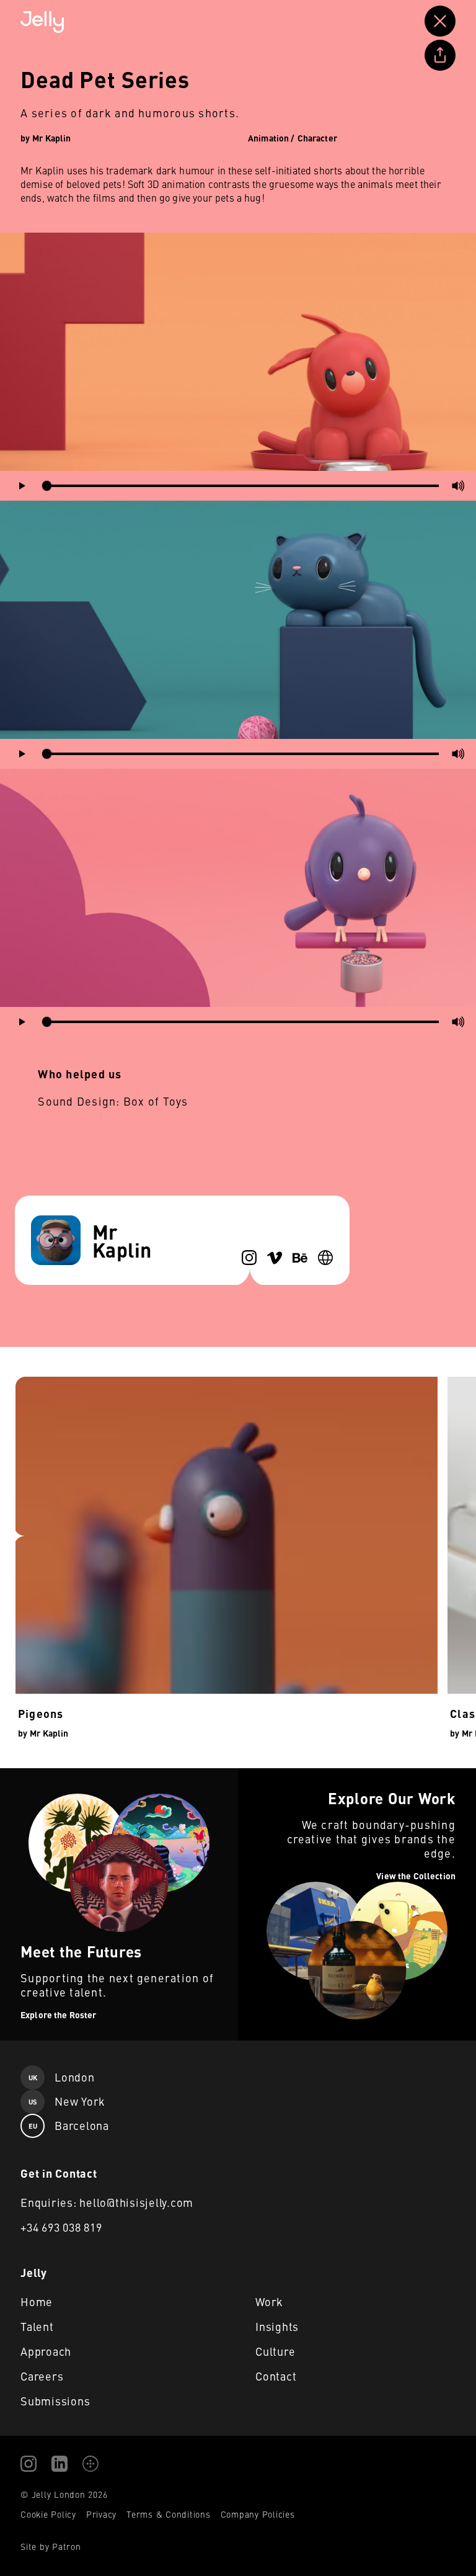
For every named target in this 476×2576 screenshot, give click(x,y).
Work (269, 2301)
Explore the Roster (41, 1776)
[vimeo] (275, 1258)
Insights (277, 2326)
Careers (42, 2376)
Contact (276, 2376)
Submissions (55, 2401)
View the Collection (279, 1776)
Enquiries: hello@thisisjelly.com (107, 2202)
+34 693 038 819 (61, 2227)
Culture (275, 2351)
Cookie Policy (48, 2514)
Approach (46, 2351)
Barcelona (69, 2125)
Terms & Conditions (169, 2514)
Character (317, 138)
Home (37, 2301)
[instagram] (249, 1258)
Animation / (271, 138)
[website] (325, 1258)
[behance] (300, 1258)
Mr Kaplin (51, 138)
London (62, 2077)
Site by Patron (51, 2546)
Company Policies (258, 2514)
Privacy (101, 2514)
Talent (37, 2326)
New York (67, 2101)
